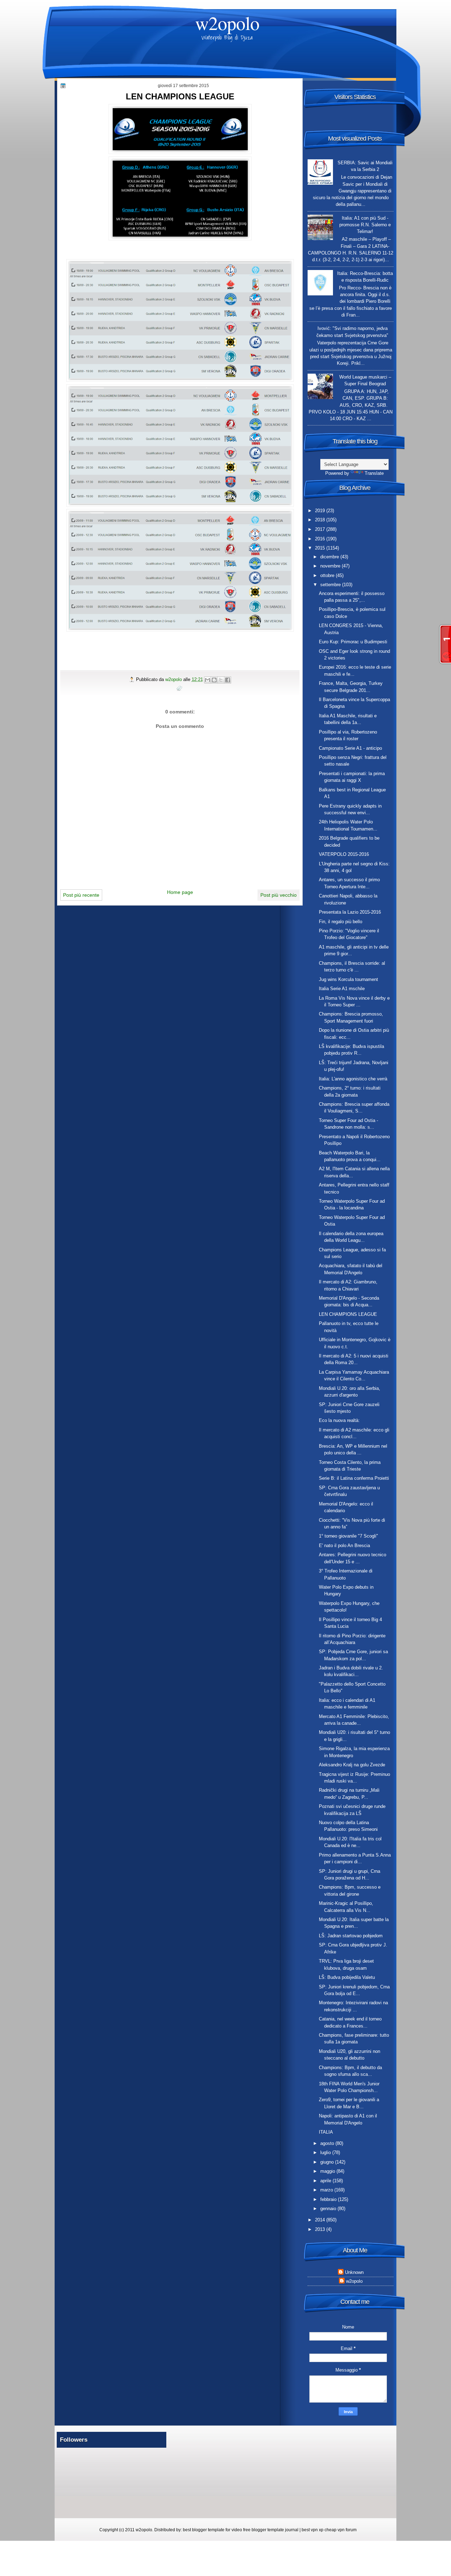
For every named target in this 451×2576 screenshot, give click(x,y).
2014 (321, 2220)
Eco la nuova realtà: (339, 1420)
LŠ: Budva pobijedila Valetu (347, 1977)
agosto (328, 2143)
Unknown (354, 2272)
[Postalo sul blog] (214, 680)
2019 (321, 511)
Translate (374, 473)
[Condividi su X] (221, 680)
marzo (327, 2190)
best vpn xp (313, 2530)
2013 (321, 2229)
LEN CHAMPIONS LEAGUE (348, 1314)
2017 (321, 529)
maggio (328, 2171)
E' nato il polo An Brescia (344, 1545)
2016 (321, 539)
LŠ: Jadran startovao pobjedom (351, 1936)
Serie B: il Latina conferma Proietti (354, 1478)
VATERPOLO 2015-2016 (344, 854)
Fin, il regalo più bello (341, 922)
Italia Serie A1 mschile (342, 989)
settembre (331, 585)
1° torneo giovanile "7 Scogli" (348, 1536)
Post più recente (81, 895)
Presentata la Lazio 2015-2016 (350, 912)
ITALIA (326, 2132)
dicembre (330, 557)
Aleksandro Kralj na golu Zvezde (352, 1765)
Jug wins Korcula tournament (348, 979)
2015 (321, 548)
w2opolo (227, 23)
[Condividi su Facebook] (228, 680)
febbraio (329, 2199)
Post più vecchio (279, 895)
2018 (321, 520)
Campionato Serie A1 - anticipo (350, 748)
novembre (331, 566)
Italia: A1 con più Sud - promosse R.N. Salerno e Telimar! (365, 225)
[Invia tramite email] (208, 680)
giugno (328, 2162)
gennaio (329, 2209)
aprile (326, 2181)
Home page (180, 892)
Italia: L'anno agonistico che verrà (353, 1079)
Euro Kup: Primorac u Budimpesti (353, 642)
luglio (326, 2152)
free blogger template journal (271, 2530)
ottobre (328, 575)
